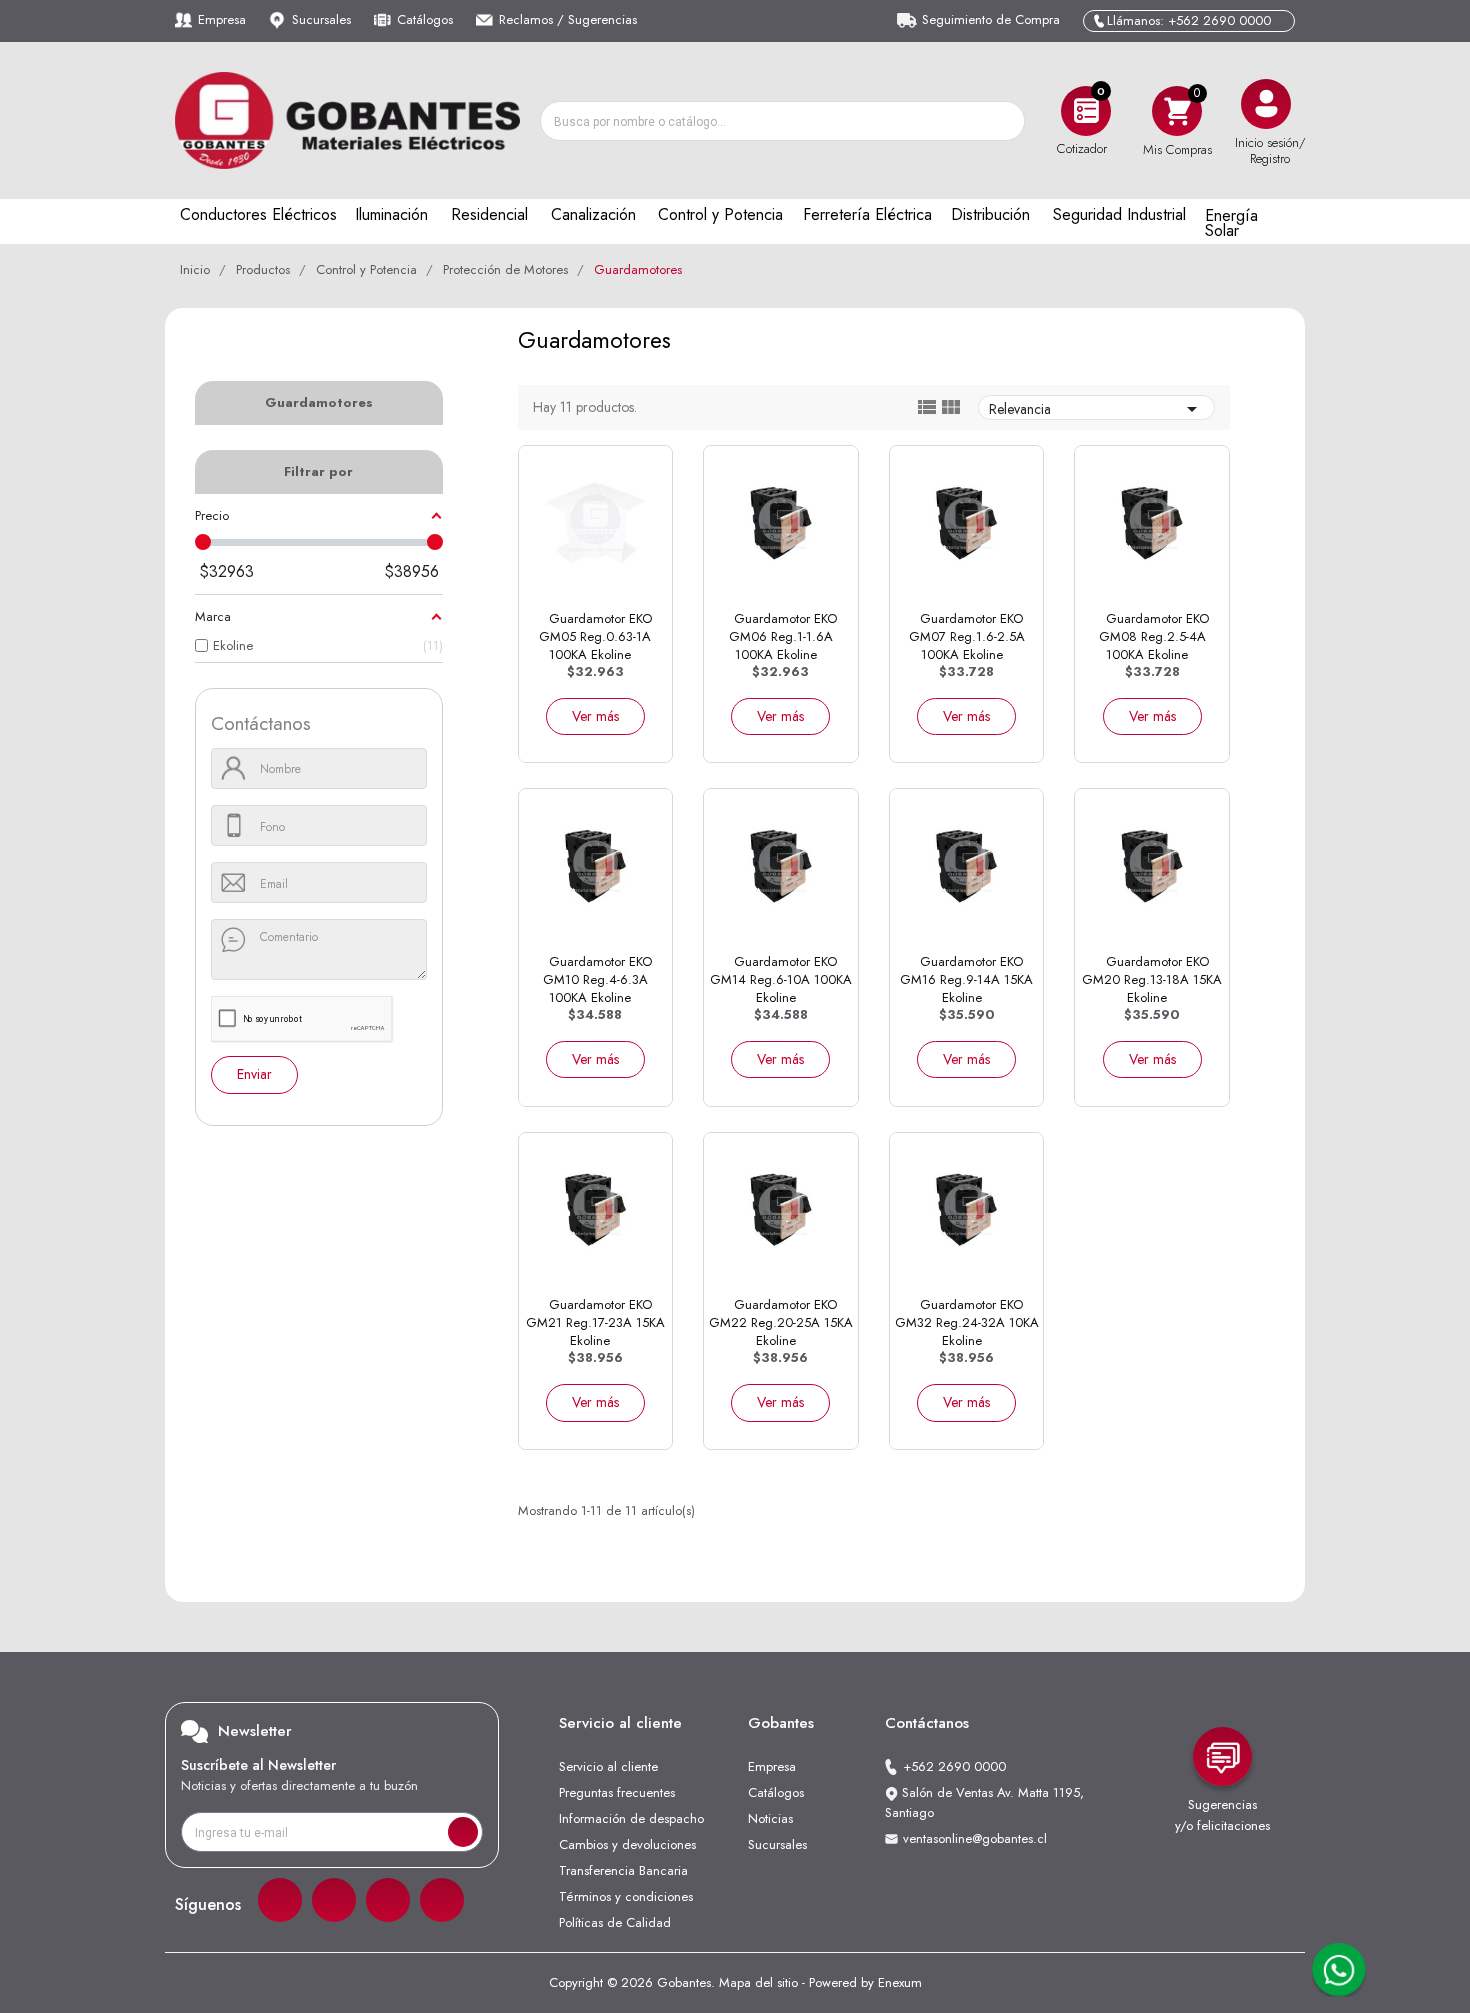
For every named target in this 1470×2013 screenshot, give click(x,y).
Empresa (222, 19)
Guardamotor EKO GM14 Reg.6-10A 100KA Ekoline (781, 979)
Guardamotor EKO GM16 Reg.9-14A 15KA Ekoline (966, 979)
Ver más (595, 716)
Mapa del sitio (758, 1982)
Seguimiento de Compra (991, 19)
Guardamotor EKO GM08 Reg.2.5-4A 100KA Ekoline (1154, 636)
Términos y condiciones (626, 1896)
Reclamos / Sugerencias (568, 19)
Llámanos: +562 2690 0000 (1189, 20)
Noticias (770, 1818)
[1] (463, 1832)
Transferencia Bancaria (623, 1870)
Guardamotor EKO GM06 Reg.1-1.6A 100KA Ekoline (783, 636)
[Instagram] (334, 1900)
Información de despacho (631, 1818)
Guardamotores (319, 402)
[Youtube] (442, 1900)
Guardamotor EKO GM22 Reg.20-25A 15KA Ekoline (781, 1322)
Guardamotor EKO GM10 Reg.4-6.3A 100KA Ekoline (597, 979)
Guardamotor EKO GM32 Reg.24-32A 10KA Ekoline (967, 1322)
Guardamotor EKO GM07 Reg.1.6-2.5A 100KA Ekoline (967, 636)
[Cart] (1177, 110)
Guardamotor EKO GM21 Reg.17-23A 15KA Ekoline (595, 1322)
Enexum (900, 1982)
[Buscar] (1004, 121)
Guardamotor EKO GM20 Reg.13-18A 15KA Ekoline (1152, 979)
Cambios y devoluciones (627, 1844)
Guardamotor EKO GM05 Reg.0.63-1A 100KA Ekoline (595, 636)
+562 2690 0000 (954, 1766)
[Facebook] (280, 1900)
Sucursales (321, 19)
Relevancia (1096, 408)
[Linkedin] (388, 1900)
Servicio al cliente (608, 1766)
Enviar (254, 1074)
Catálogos (425, 19)
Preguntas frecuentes (617, 1792)
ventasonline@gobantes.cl (975, 1838)
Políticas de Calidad (615, 1922)
